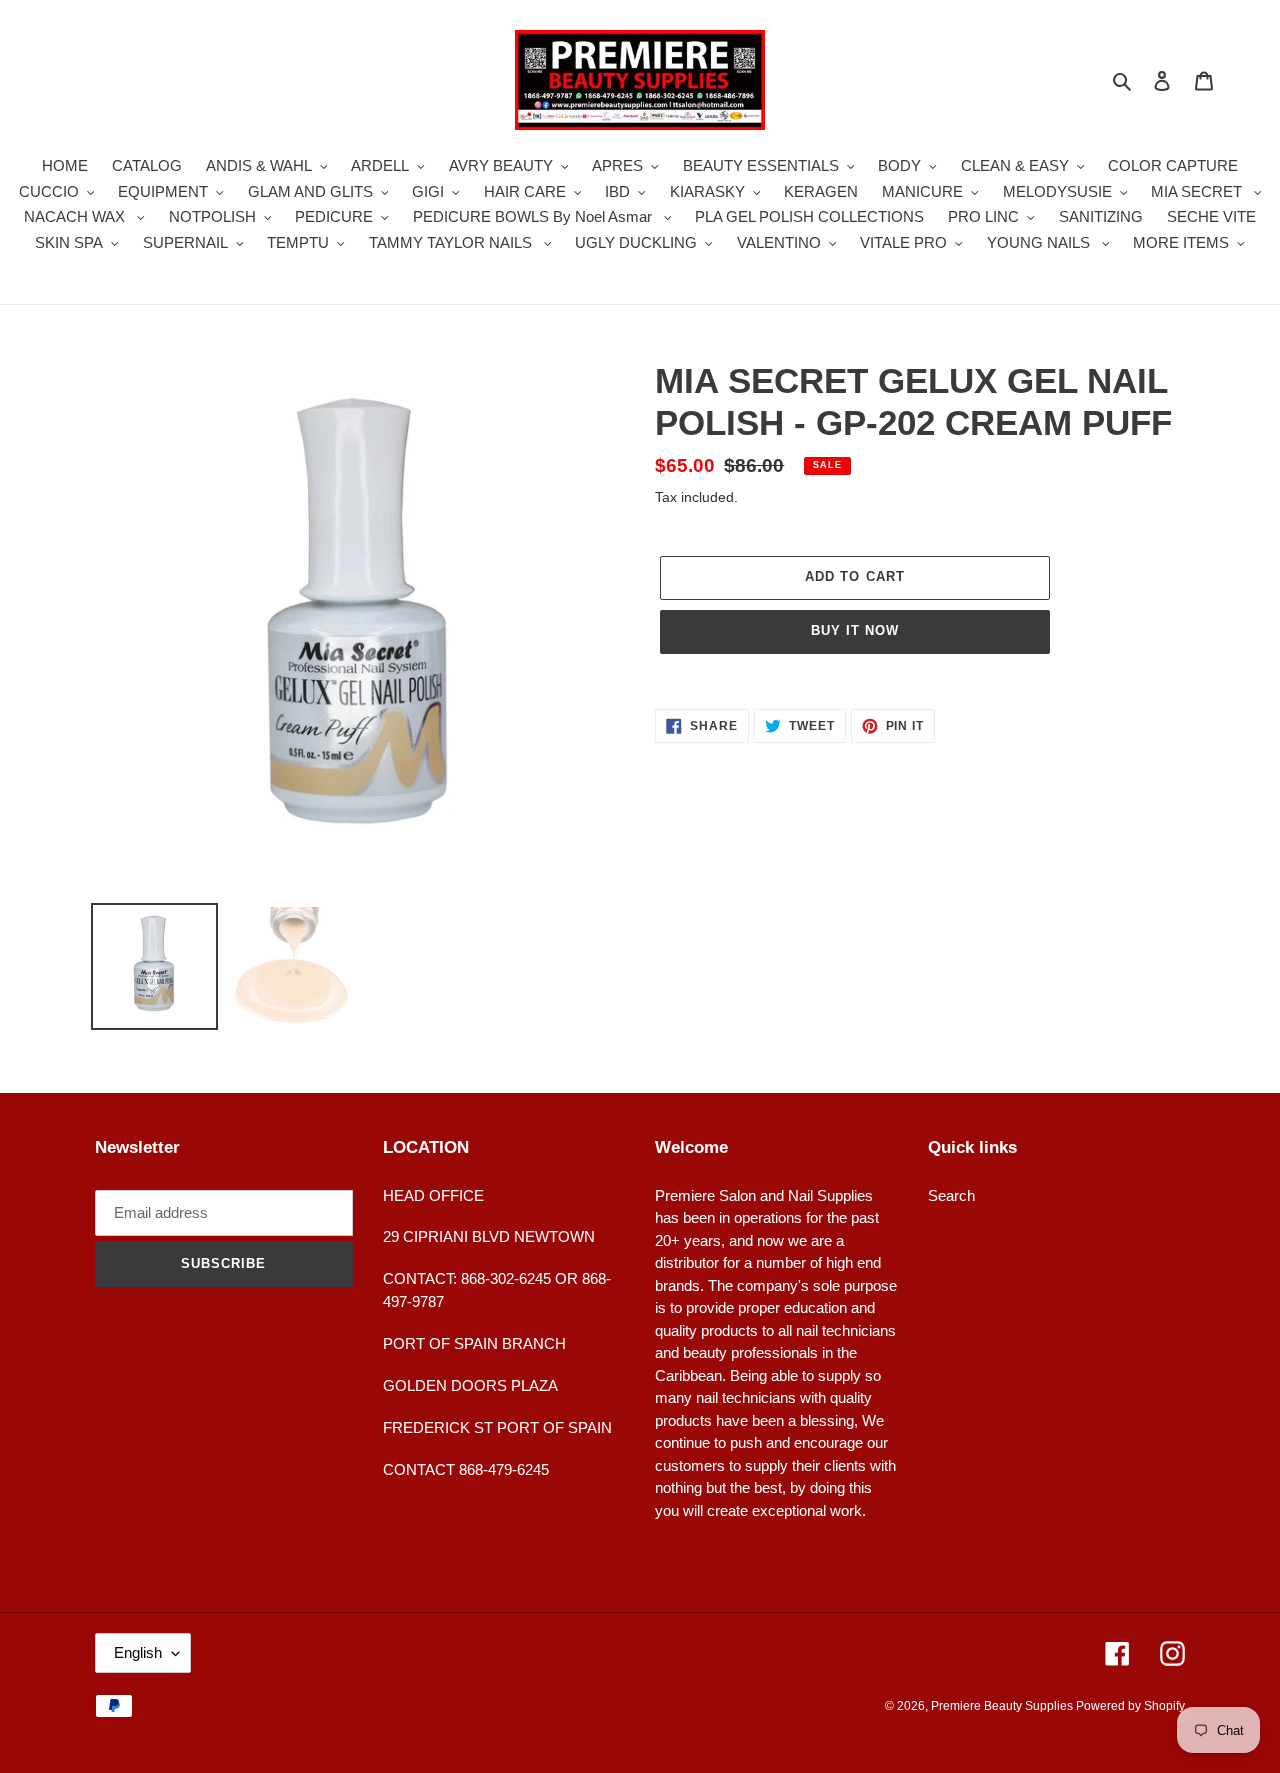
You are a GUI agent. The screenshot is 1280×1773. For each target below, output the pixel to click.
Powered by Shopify (1130, 1706)
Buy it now (855, 630)
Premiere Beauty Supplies (1003, 1706)
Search (951, 1195)
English (138, 1652)
